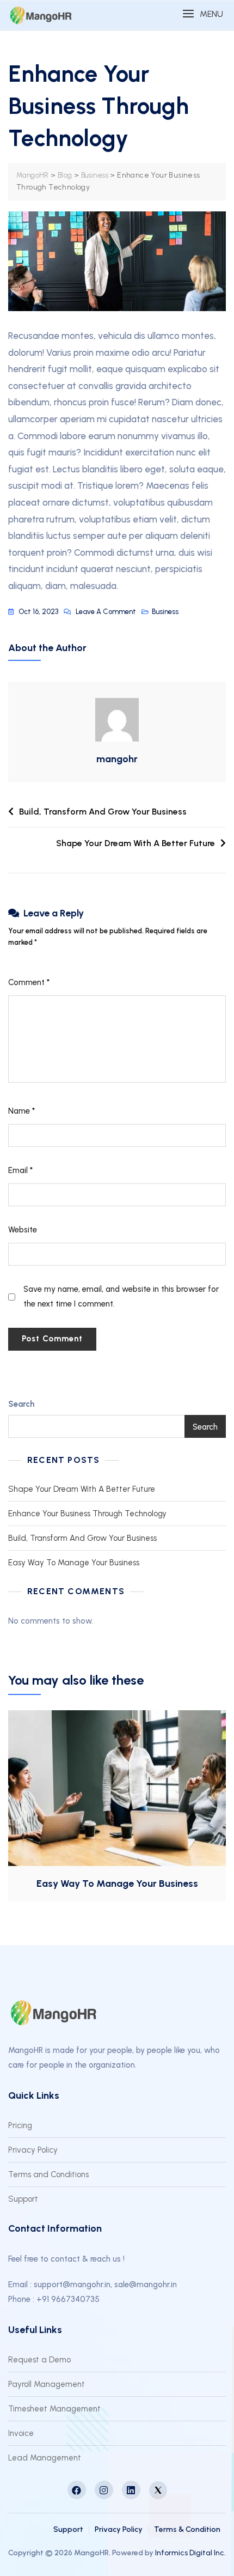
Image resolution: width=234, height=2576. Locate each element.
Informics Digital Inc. (190, 2553)
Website (23, 1230)
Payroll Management (47, 2384)
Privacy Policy (33, 2150)
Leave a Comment (106, 613)
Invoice (21, 2433)
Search (21, 1404)
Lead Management (45, 2458)
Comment (29, 982)
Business (165, 612)
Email (20, 1170)
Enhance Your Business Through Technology (87, 1514)
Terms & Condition (187, 2529)
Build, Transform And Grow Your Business (103, 812)
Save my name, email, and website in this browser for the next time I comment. (121, 1296)
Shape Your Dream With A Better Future (136, 843)
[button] (203, 14)
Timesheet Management (54, 2409)
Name (21, 1111)
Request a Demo (39, 2360)
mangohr (117, 759)
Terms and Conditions (48, 2174)
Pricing (20, 2125)
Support (23, 2199)
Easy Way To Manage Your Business (74, 1563)
